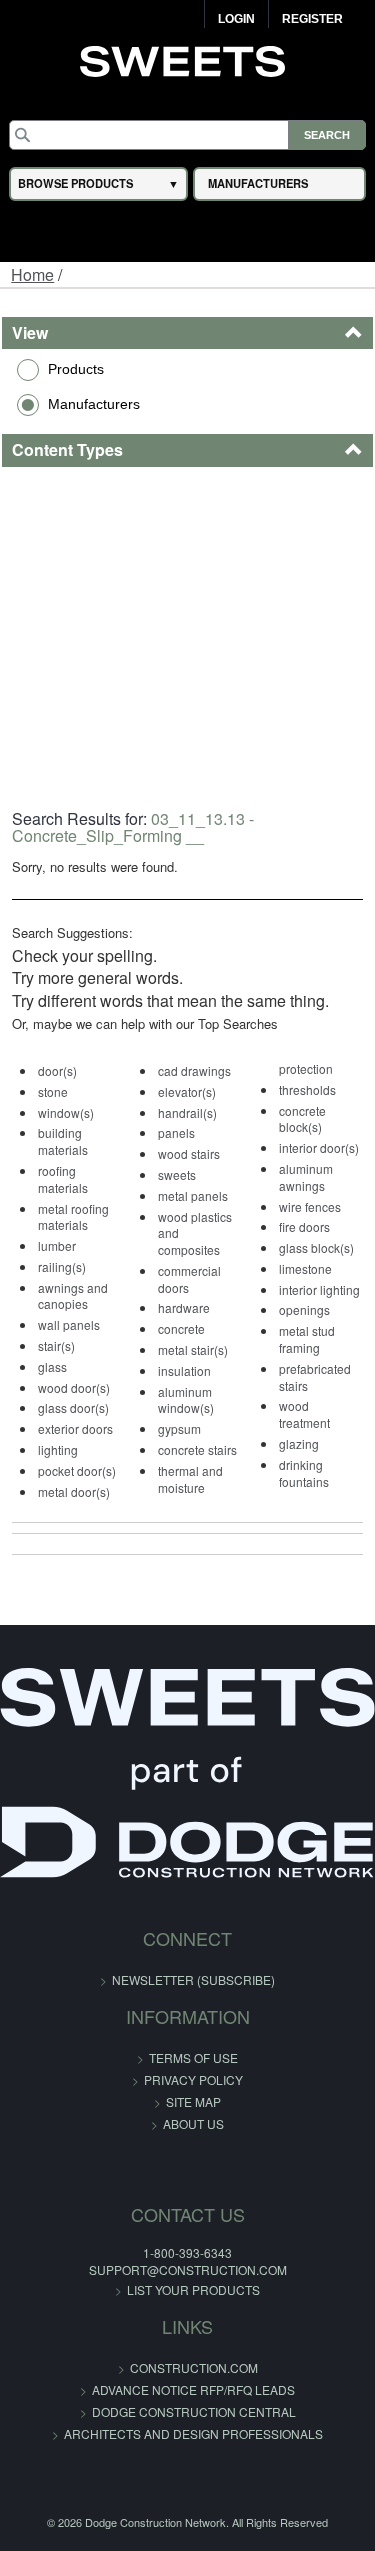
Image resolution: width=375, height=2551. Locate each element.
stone (53, 1091)
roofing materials (63, 1179)
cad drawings (194, 1070)
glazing (299, 1443)
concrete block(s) (302, 1119)
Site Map (193, 2101)
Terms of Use (193, 2057)
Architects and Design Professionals (193, 2433)
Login (236, 19)
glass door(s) (73, 1407)
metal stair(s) (193, 1349)
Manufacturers (94, 404)
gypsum (179, 1428)
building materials (63, 1141)
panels (176, 1132)
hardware (184, 1307)
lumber (57, 1245)
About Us (193, 2123)
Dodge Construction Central (194, 2411)
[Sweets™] (187, 59)
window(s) (66, 1112)
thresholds (307, 1089)
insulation (184, 1370)
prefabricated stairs (315, 1377)
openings (304, 1309)
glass (52, 1366)
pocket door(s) (77, 1470)
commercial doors (189, 1279)
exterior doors (75, 1428)
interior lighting (319, 1289)
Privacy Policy (193, 2079)
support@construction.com (188, 2269)
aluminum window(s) (186, 1400)
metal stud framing (307, 1339)
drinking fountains (304, 1473)
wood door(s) (74, 1387)
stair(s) (56, 1345)
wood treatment (304, 1414)
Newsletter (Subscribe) (193, 1979)
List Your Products (193, 2289)
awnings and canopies (73, 1296)
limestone (305, 1268)
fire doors (304, 1226)
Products (76, 369)
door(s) (57, 1070)
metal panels (193, 1195)
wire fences (310, 1206)
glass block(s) (316, 1247)
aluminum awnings (306, 1177)
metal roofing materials (73, 1217)
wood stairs (189, 1153)
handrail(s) (187, 1112)
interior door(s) (319, 1147)
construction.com (194, 2367)
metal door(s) (74, 1491)
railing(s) (62, 1266)
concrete (181, 1328)
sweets (177, 1174)
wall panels (69, 1324)
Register (312, 19)
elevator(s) (187, 1091)
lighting (58, 1449)
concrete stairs (197, 1449)
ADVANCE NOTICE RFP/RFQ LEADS (193, 2389)
